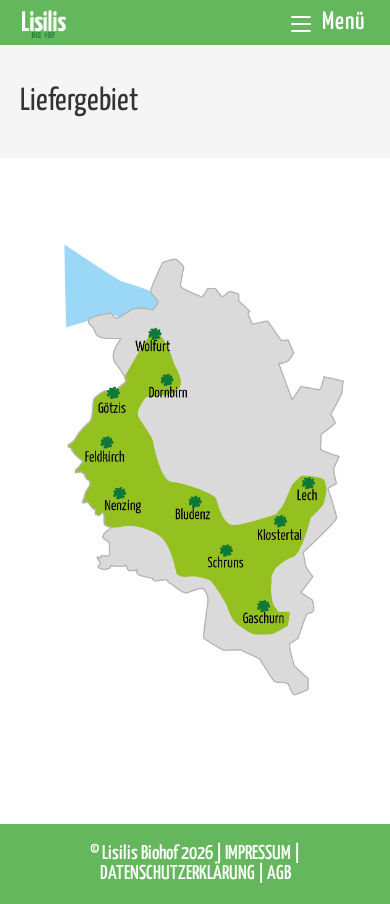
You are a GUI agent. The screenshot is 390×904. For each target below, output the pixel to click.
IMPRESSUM (259, 853)
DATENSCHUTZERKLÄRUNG (179, 873)
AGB (279, 873)
